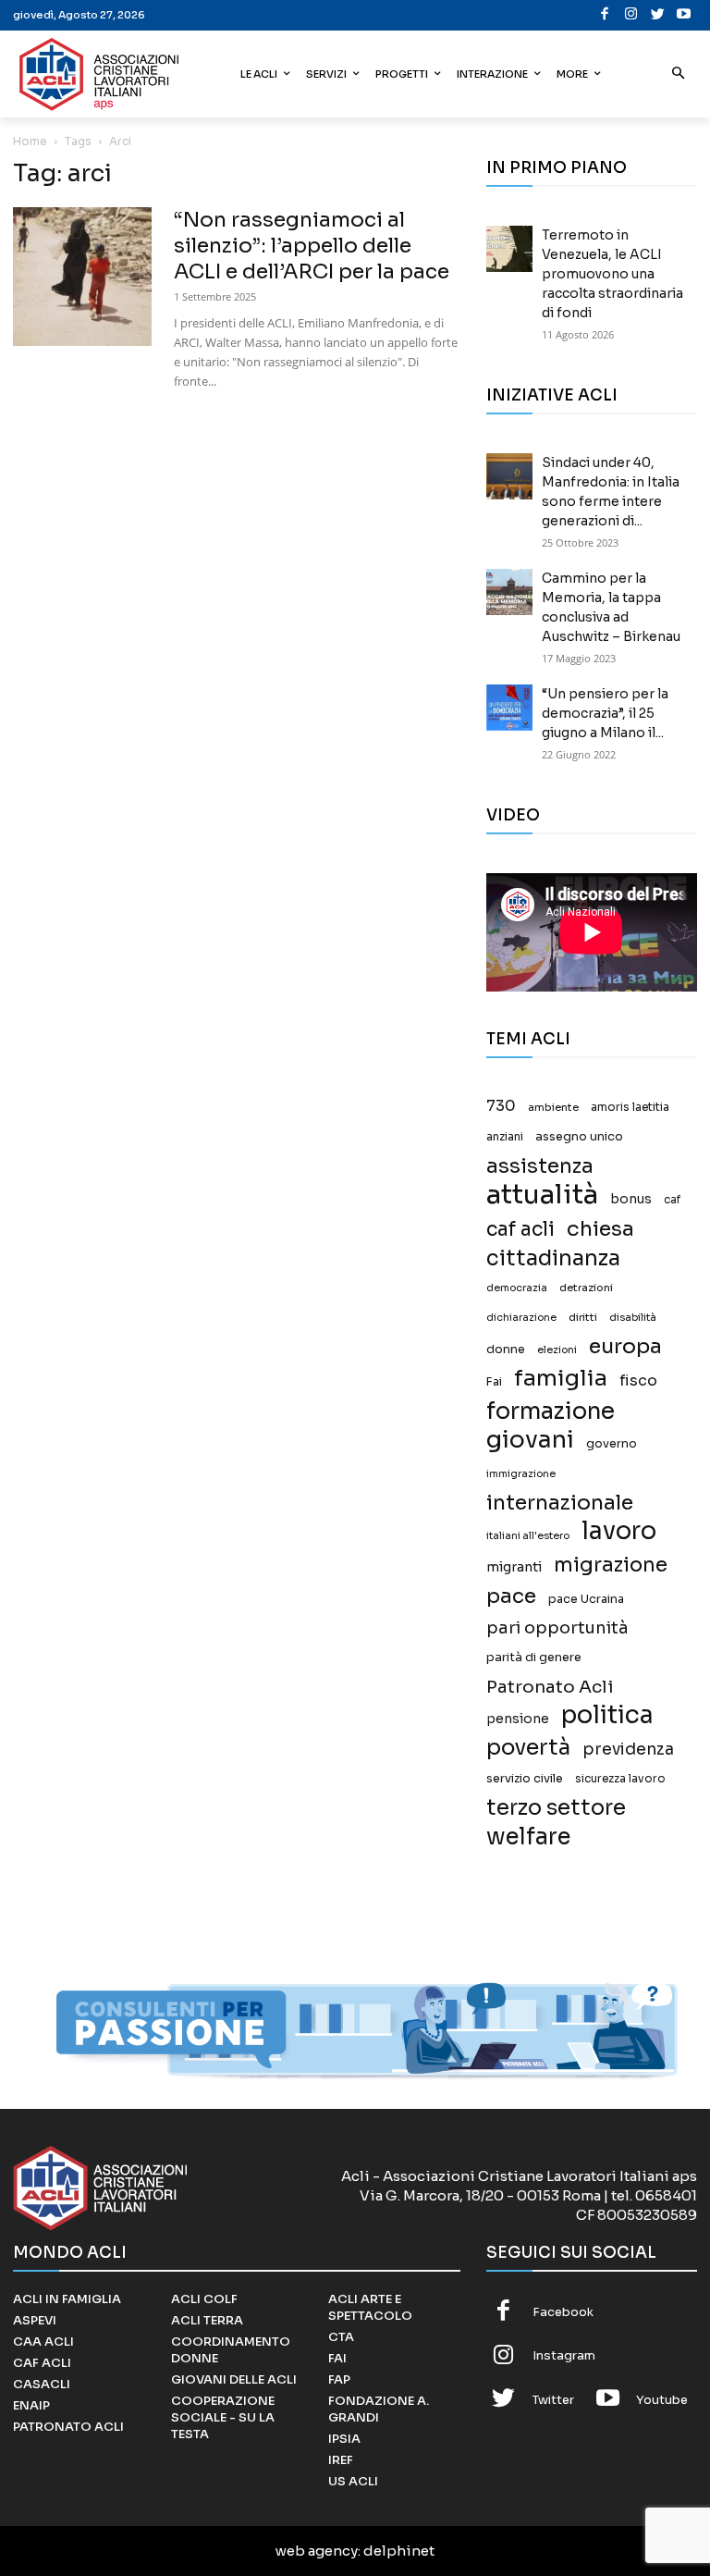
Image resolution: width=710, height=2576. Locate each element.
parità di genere (534, 1658)
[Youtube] (685, 15)
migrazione (611, 1565)
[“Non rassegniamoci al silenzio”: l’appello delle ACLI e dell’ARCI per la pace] (82, 277)
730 (501, 1106)
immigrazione (521, 1474)
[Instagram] (632, 15)
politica (607, 1715)
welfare (528, 1836)
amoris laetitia (630, 1107)
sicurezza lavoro (620, 1779)
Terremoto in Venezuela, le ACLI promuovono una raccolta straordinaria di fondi (612, 274)
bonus (631, 1199)
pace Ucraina (586, 1599)
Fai (494, 1382)
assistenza (540, 1166)
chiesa (600, 1229)
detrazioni (586, 1288)
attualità (542, 1195)
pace (511, 1596)
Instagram (564, 2355)
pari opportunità (557, 1628)
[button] (679, 74)
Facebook (563, 2312)
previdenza (628, 1750)
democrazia (517, 1288)
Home (30, 141)
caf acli (520, 1230)
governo (612, 1444)
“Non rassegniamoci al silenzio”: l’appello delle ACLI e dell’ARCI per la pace (312, 246)
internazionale (560, 1503)
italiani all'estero (528, 1536)
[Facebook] (605, 15)
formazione (551, 1411)
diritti (583, 1317)
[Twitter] (658, 15)
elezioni (557, 1350)
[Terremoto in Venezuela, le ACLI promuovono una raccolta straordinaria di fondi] (509, 249)
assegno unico (579, 1137)
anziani (505, 1137)
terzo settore (556, 1808)
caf (672, 1200)
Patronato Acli (550, 1687)
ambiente (553, 1107)
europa (625, 1346)
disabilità (633, 1317)
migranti (514, 1567)
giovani (530, 1440)
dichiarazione (521, 1318)
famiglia (561, 1379)
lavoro (619, 1531)
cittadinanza (553, 1258)
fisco (638, 1380)
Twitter (553, 2400)
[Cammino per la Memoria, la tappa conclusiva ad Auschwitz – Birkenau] (509, 592)
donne (506, 1350)
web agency (317, 2551)
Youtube (662, 2400)
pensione (518, 1719)
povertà (528, 1748)
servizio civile (525, 1779)
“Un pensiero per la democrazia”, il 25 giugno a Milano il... (605, 713)
